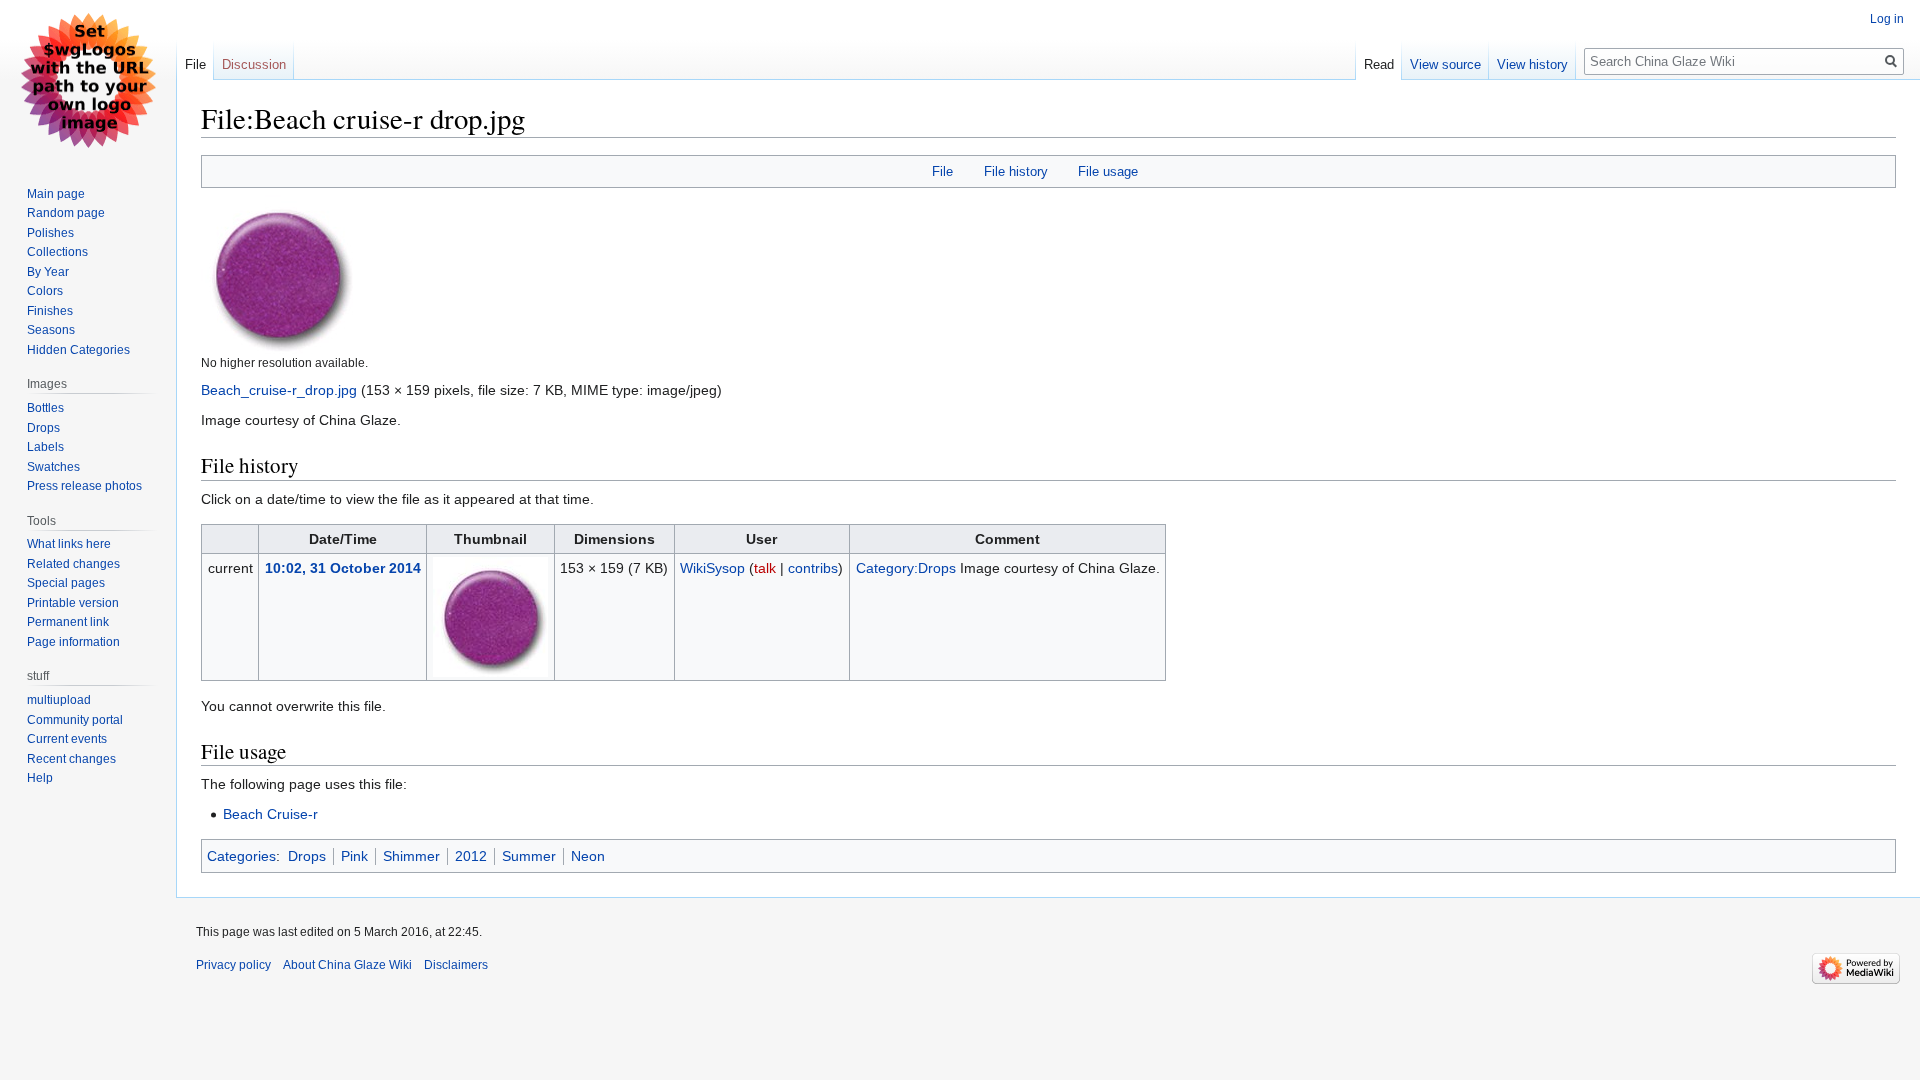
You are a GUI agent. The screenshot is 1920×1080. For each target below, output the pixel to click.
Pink (354, 856)
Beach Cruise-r (270, 814)
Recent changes (71, 759)
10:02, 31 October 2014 (343, 568)
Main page (56, 194)
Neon (588, 856)
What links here (69, 544)
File (942, 171)
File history (1016, 171)
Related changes (73, 564)
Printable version (73, 603)
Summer (529, 856)
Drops (307, 856)
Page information (73, 642)
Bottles (45, 408)
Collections (57, 252)
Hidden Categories (78, 350)
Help (40, 778)
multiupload (59, 700)
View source (1445, 64)
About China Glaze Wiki (347, 965)
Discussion (254, 64)
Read (1379, 64)
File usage (1108, 171)
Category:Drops (906, 568)
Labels (45, 447)
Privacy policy (233, 965)
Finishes (50, 311)
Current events (67, 739)
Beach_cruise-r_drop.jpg (279, 390)
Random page (66, 213)
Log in (1887, 19)
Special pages (66, 583)
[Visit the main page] (88, 80)
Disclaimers (456, 965)
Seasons (51, 330)
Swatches (53, 467)
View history (1532, 64)
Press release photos (84, 486)
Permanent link (68, 622)
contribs (813, 568)
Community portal (75, 720)
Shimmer (411, 856)
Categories (241, 856)
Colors (45, 291)
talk (765, 568)
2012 (471, 856)
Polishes (50, 233)
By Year (48, 272)
